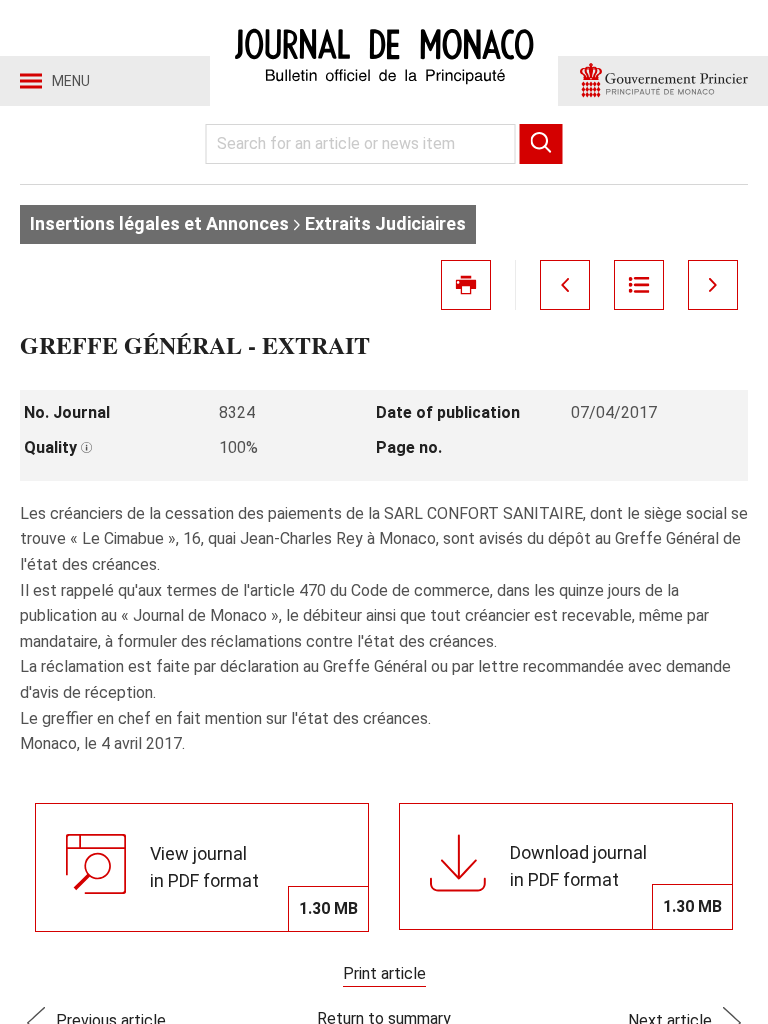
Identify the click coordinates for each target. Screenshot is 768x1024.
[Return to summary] (639, 285)
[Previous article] (565, 285)
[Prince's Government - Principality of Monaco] (663, 81)
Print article (384, 973)
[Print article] (466, 285)
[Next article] (713, 285)
